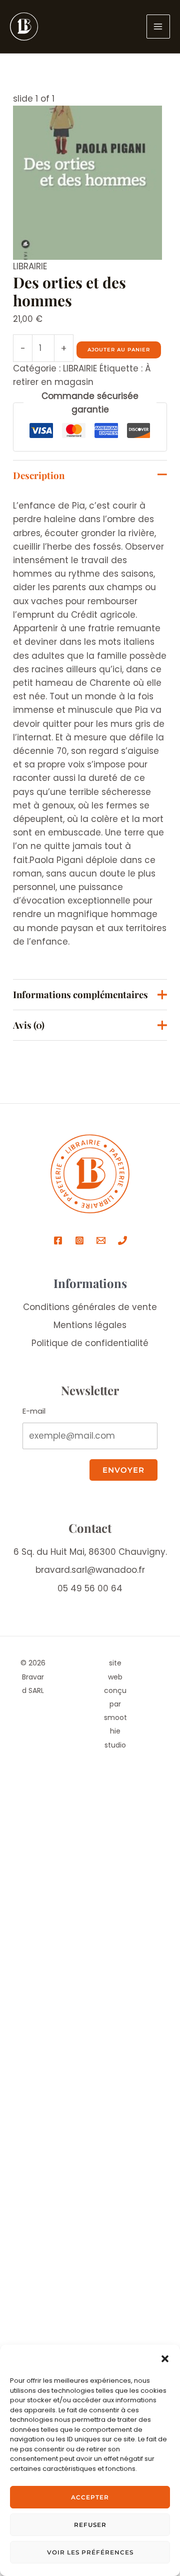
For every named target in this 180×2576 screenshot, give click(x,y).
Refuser (90, 2525)
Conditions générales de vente (90, 1307)
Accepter (90, 2497)
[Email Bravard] (101, 1240)
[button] (165, 2359)
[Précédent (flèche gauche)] (10, 1713)
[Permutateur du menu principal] (158, 27)
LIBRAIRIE (30, 266)
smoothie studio (115, 1731)
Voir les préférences (90, 2552)
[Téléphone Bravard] (122, 1240)
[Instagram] (79, 1240)
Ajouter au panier (119, 350)
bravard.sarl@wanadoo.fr (90, 1570)
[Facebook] (58, 1240)
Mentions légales (90, 1325)
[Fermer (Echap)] (10, 1698)
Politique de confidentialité (90, 1343)
